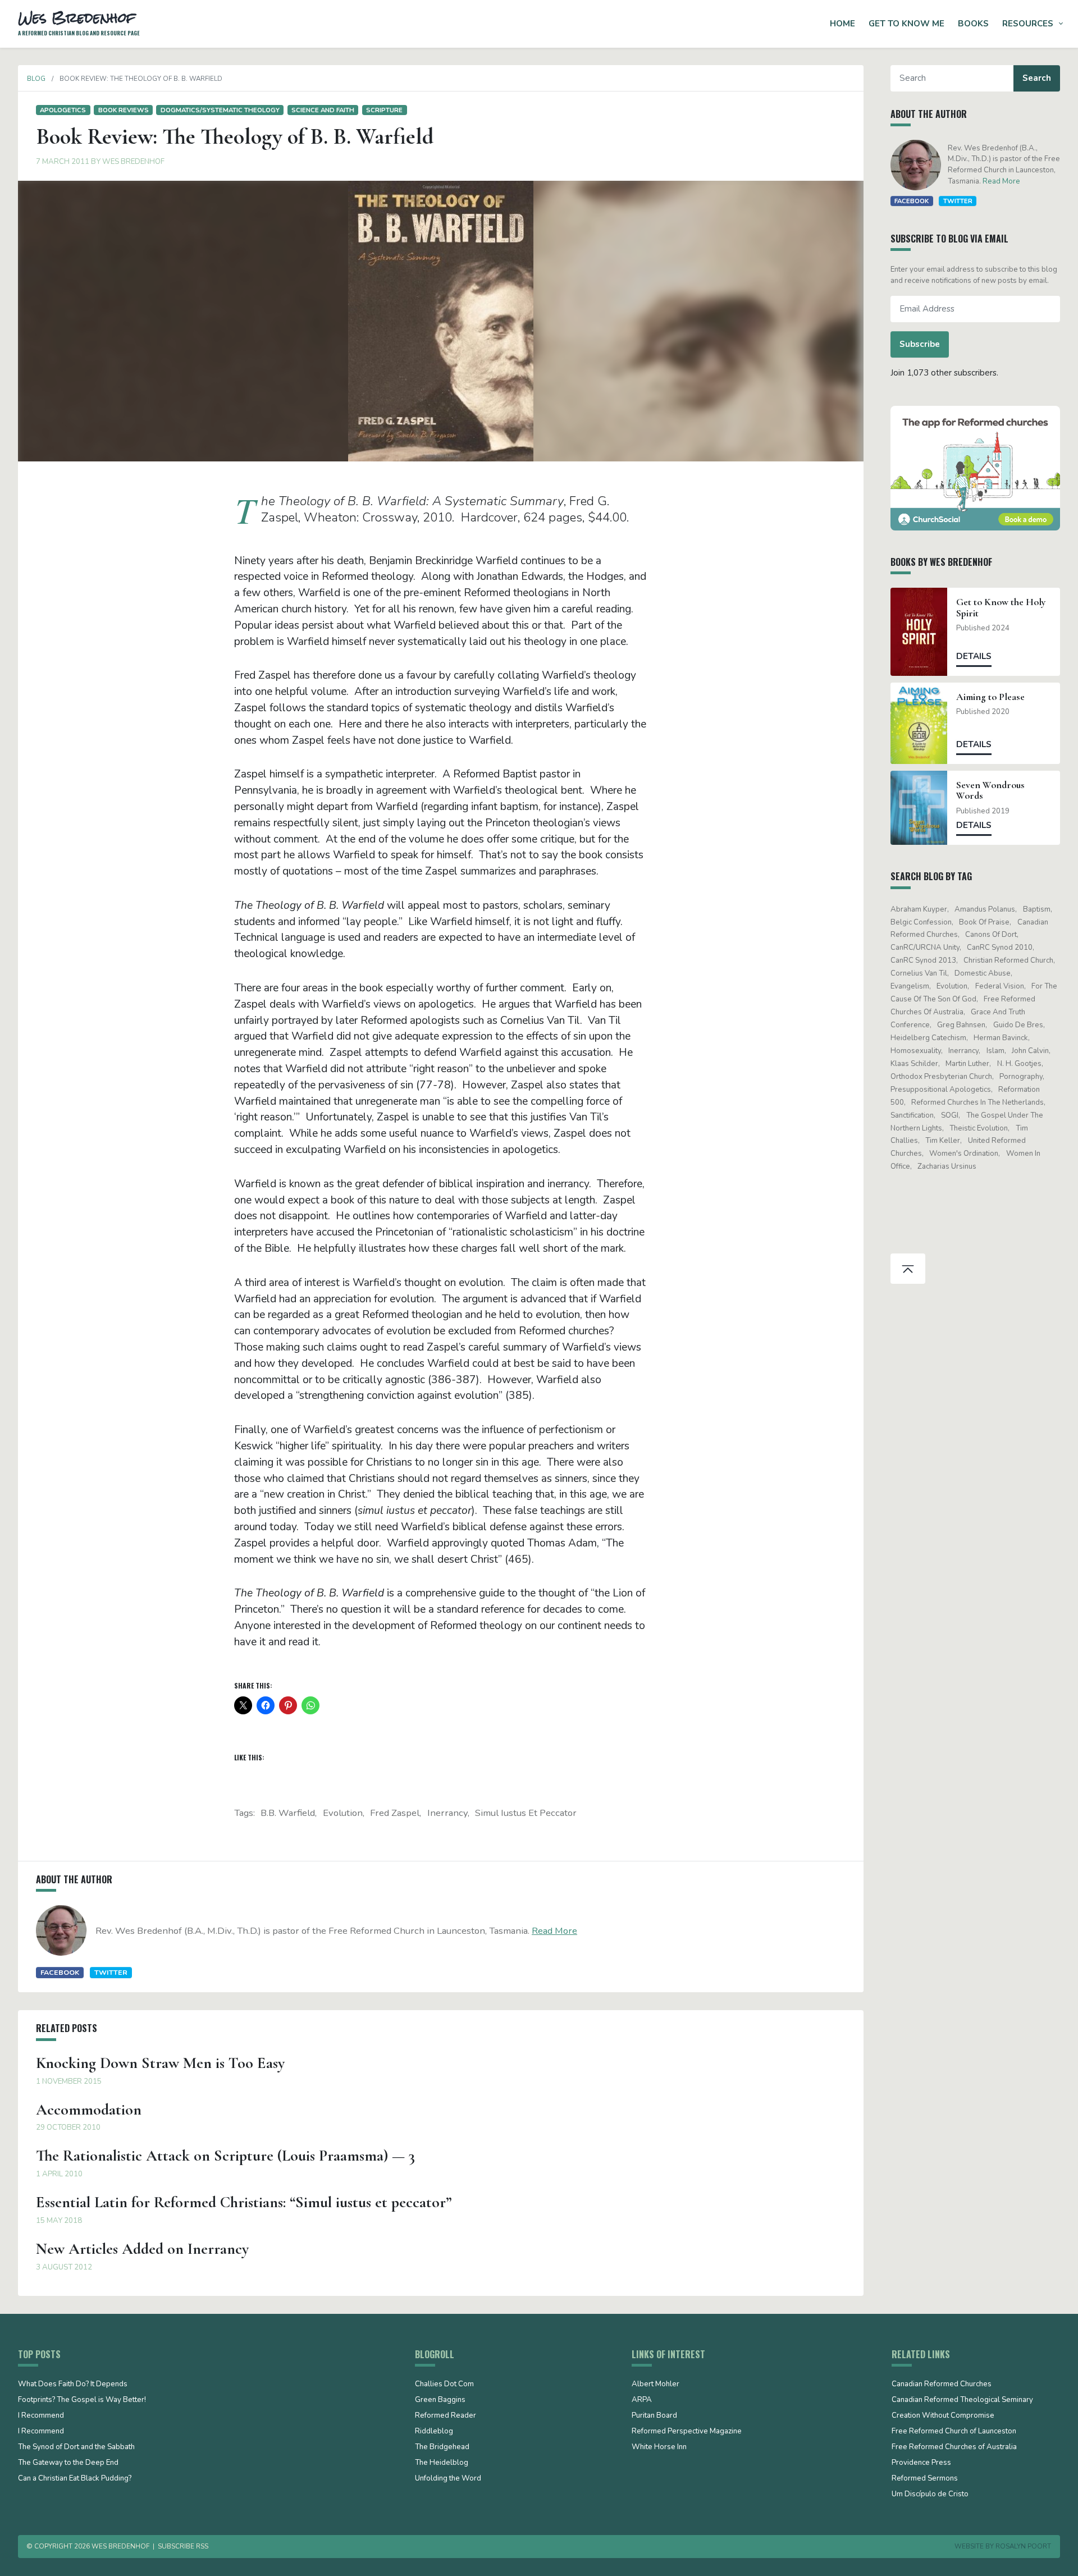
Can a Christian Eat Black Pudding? (75, 2479)
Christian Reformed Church (1008, 960)
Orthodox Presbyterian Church (941, 1077)
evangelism (910, 986)
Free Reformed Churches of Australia (954, 2447)
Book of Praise (984, 922)
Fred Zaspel (395, 1813)
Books (973, 24)
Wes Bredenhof (133, 162)
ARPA (642, 2400)
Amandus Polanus (985, 909)
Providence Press (921, 2463)
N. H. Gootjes (1019, 1064)
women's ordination (964, 1154)
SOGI (950, 1115)
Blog (36, 79)
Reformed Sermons (925, 2479)
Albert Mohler (656, 2385)
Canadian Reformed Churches (942, 2385)
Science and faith (323, 110)
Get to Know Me (906, 24)
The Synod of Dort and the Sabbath (76, 2447)
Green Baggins (440, 2400)
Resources (1028, 24)
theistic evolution (979, 1128)
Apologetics (63, 110)
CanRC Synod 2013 (923, 960)
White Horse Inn (659, 2447)
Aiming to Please (990, 697)
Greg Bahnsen (961, 1025)
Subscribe (920, 344)
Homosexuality (916, 1051)
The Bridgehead (442, 2447)
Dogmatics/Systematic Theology (220, 110)
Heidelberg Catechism (928, 1038)
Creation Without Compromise (943, 2416)
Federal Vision (1000, 986)
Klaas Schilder (914, 1064)
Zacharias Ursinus (947, 1166)
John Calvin (1030, 1051)
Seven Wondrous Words (990, 790)
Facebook (60, 1972)
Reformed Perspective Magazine (687, 2432)
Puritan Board (654, 2416)
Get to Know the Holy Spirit (1001, 607)
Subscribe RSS (183, 2546)
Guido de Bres (1018, 1025)
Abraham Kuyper (919, 909)
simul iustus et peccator (526, 1813)
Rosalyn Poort (1023, 2546)
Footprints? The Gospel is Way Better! (82, 2400)
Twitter (111, 1972)
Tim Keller (943, 1141)
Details (974, 656)
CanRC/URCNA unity (925, 948)
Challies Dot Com (444, 2385)
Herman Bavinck (1001, 1038)
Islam (995, 1051)
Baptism (1037, 909)
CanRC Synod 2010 (1000, 948)
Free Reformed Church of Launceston (954, 2432)
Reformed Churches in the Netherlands (977, 1102)
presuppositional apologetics (941, 1090)
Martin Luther (967, 1064)
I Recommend (41, 2416)
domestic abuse (983, 973)
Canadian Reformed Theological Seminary (962, 2400)
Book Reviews (124, 110)
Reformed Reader (446, 2416)
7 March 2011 (63, 162)
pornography (1021, 1077)
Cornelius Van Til (919, 973)
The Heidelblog (442, 2463)
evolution (343, 1813)
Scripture (384, 110)
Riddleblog (434, 2432)
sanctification (912, 1115)
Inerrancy (447, 1813)
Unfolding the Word (448, 2479)
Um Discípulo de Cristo (930, 2495)
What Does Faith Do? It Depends (73, 2385)
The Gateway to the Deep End (68, 2463)
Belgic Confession (921, 922)
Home (842, 24)
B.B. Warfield (288, 1813)
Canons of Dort (991, 935)
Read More (554, 1931)
